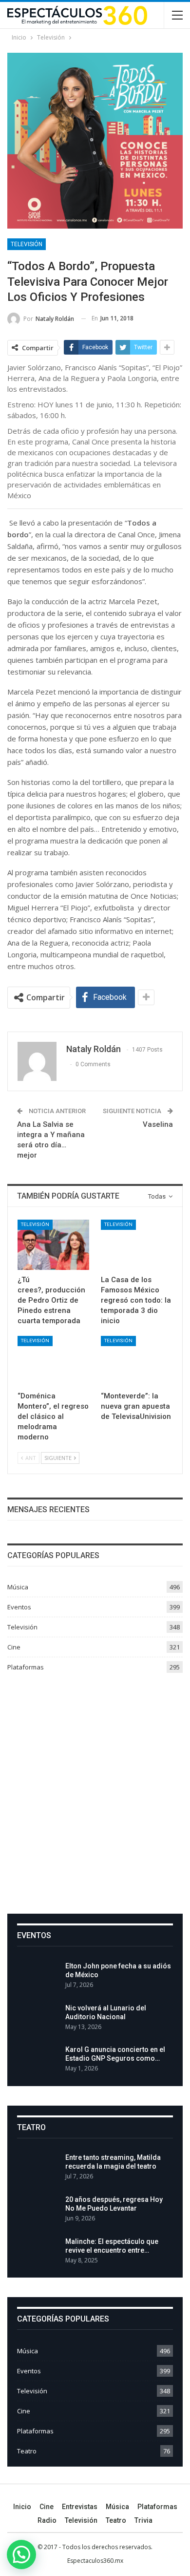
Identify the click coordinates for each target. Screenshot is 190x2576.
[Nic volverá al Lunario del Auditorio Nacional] (38, 2019)
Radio (47, 2520)
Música (18, 1587)
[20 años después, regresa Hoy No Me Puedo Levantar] (38, 2211)
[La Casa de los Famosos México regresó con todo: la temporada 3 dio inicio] (137, 1245)
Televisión (27, 244)
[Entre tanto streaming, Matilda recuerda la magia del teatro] (38, 2169)
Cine (14, 1647)
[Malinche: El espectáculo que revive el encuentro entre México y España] (38, 2253)
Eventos (19, 1607)
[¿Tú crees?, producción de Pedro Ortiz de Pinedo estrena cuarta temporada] (53, 1245)
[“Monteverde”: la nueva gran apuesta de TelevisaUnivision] (137, 1361)
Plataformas (26, 1667)
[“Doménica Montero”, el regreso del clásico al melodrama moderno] (53, 1361)
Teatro (27, 2451)
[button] (21, 2555)
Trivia (143, 2520)
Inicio (22, 2507)
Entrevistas (80, 2507)
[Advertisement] (95, 1790)
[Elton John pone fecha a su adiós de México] (38, 1977)
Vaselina (158, 1124)
